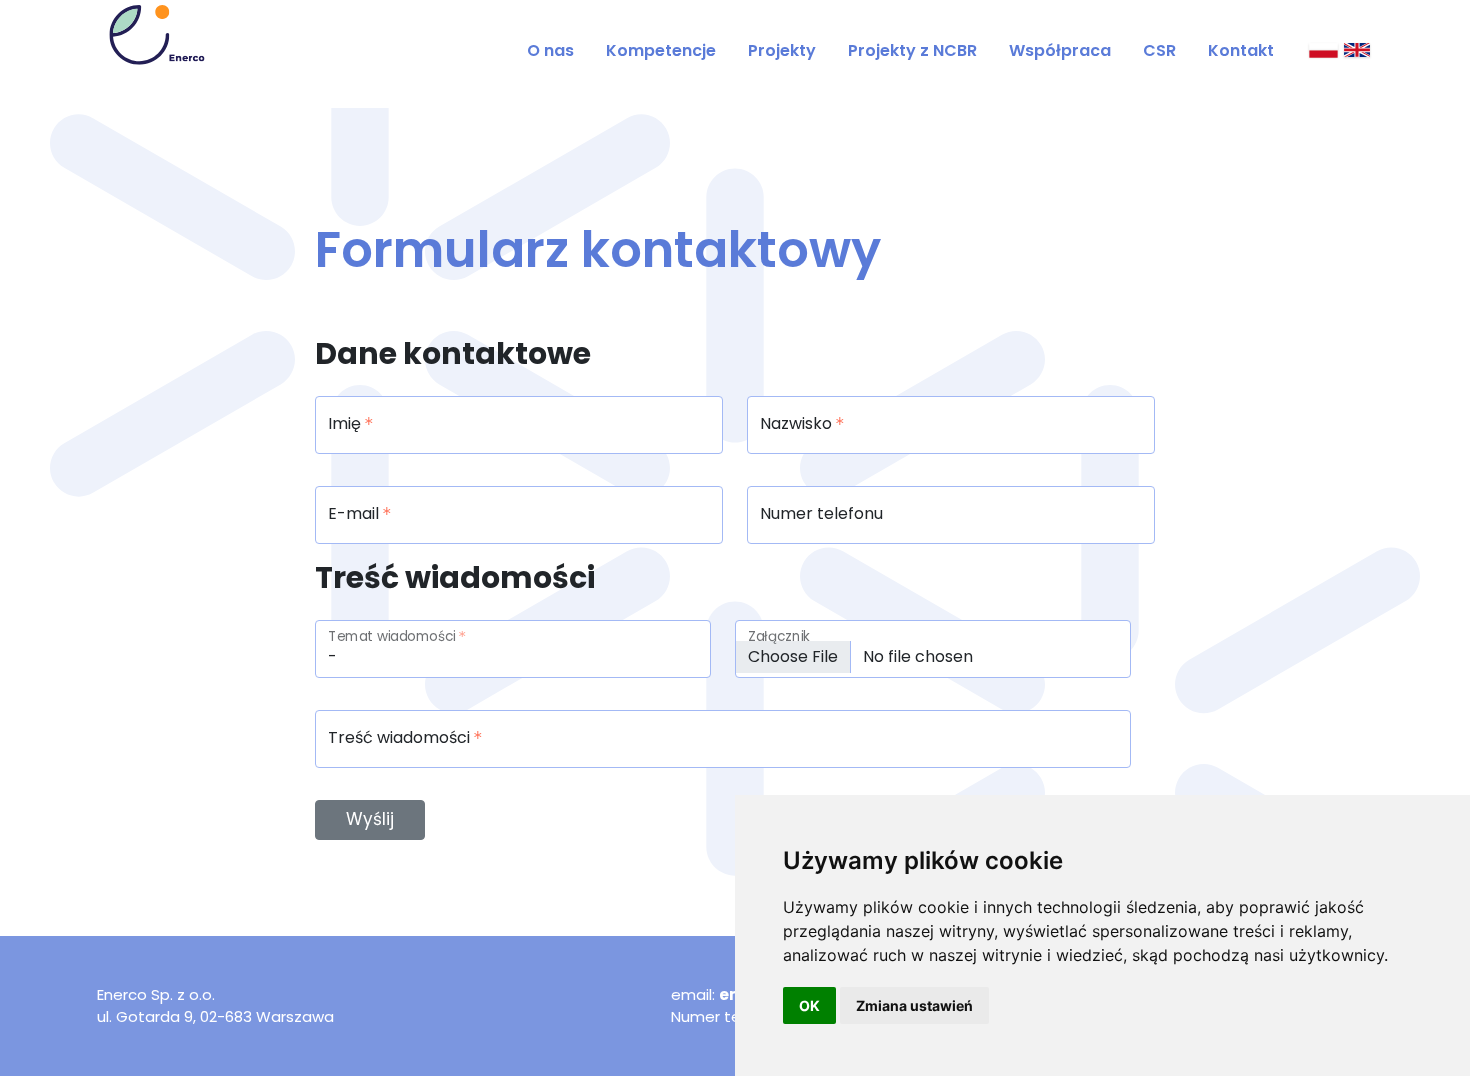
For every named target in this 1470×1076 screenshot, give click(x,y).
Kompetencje (661, 50)
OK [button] (809, 1005)
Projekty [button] (782, 50)
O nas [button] (550, 50)
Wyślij (370, 819)
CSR (1159, 50)
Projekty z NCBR (912, 50)
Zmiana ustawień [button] (914, 1005)
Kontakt (1241, 50)
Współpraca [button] (1060, 50)
